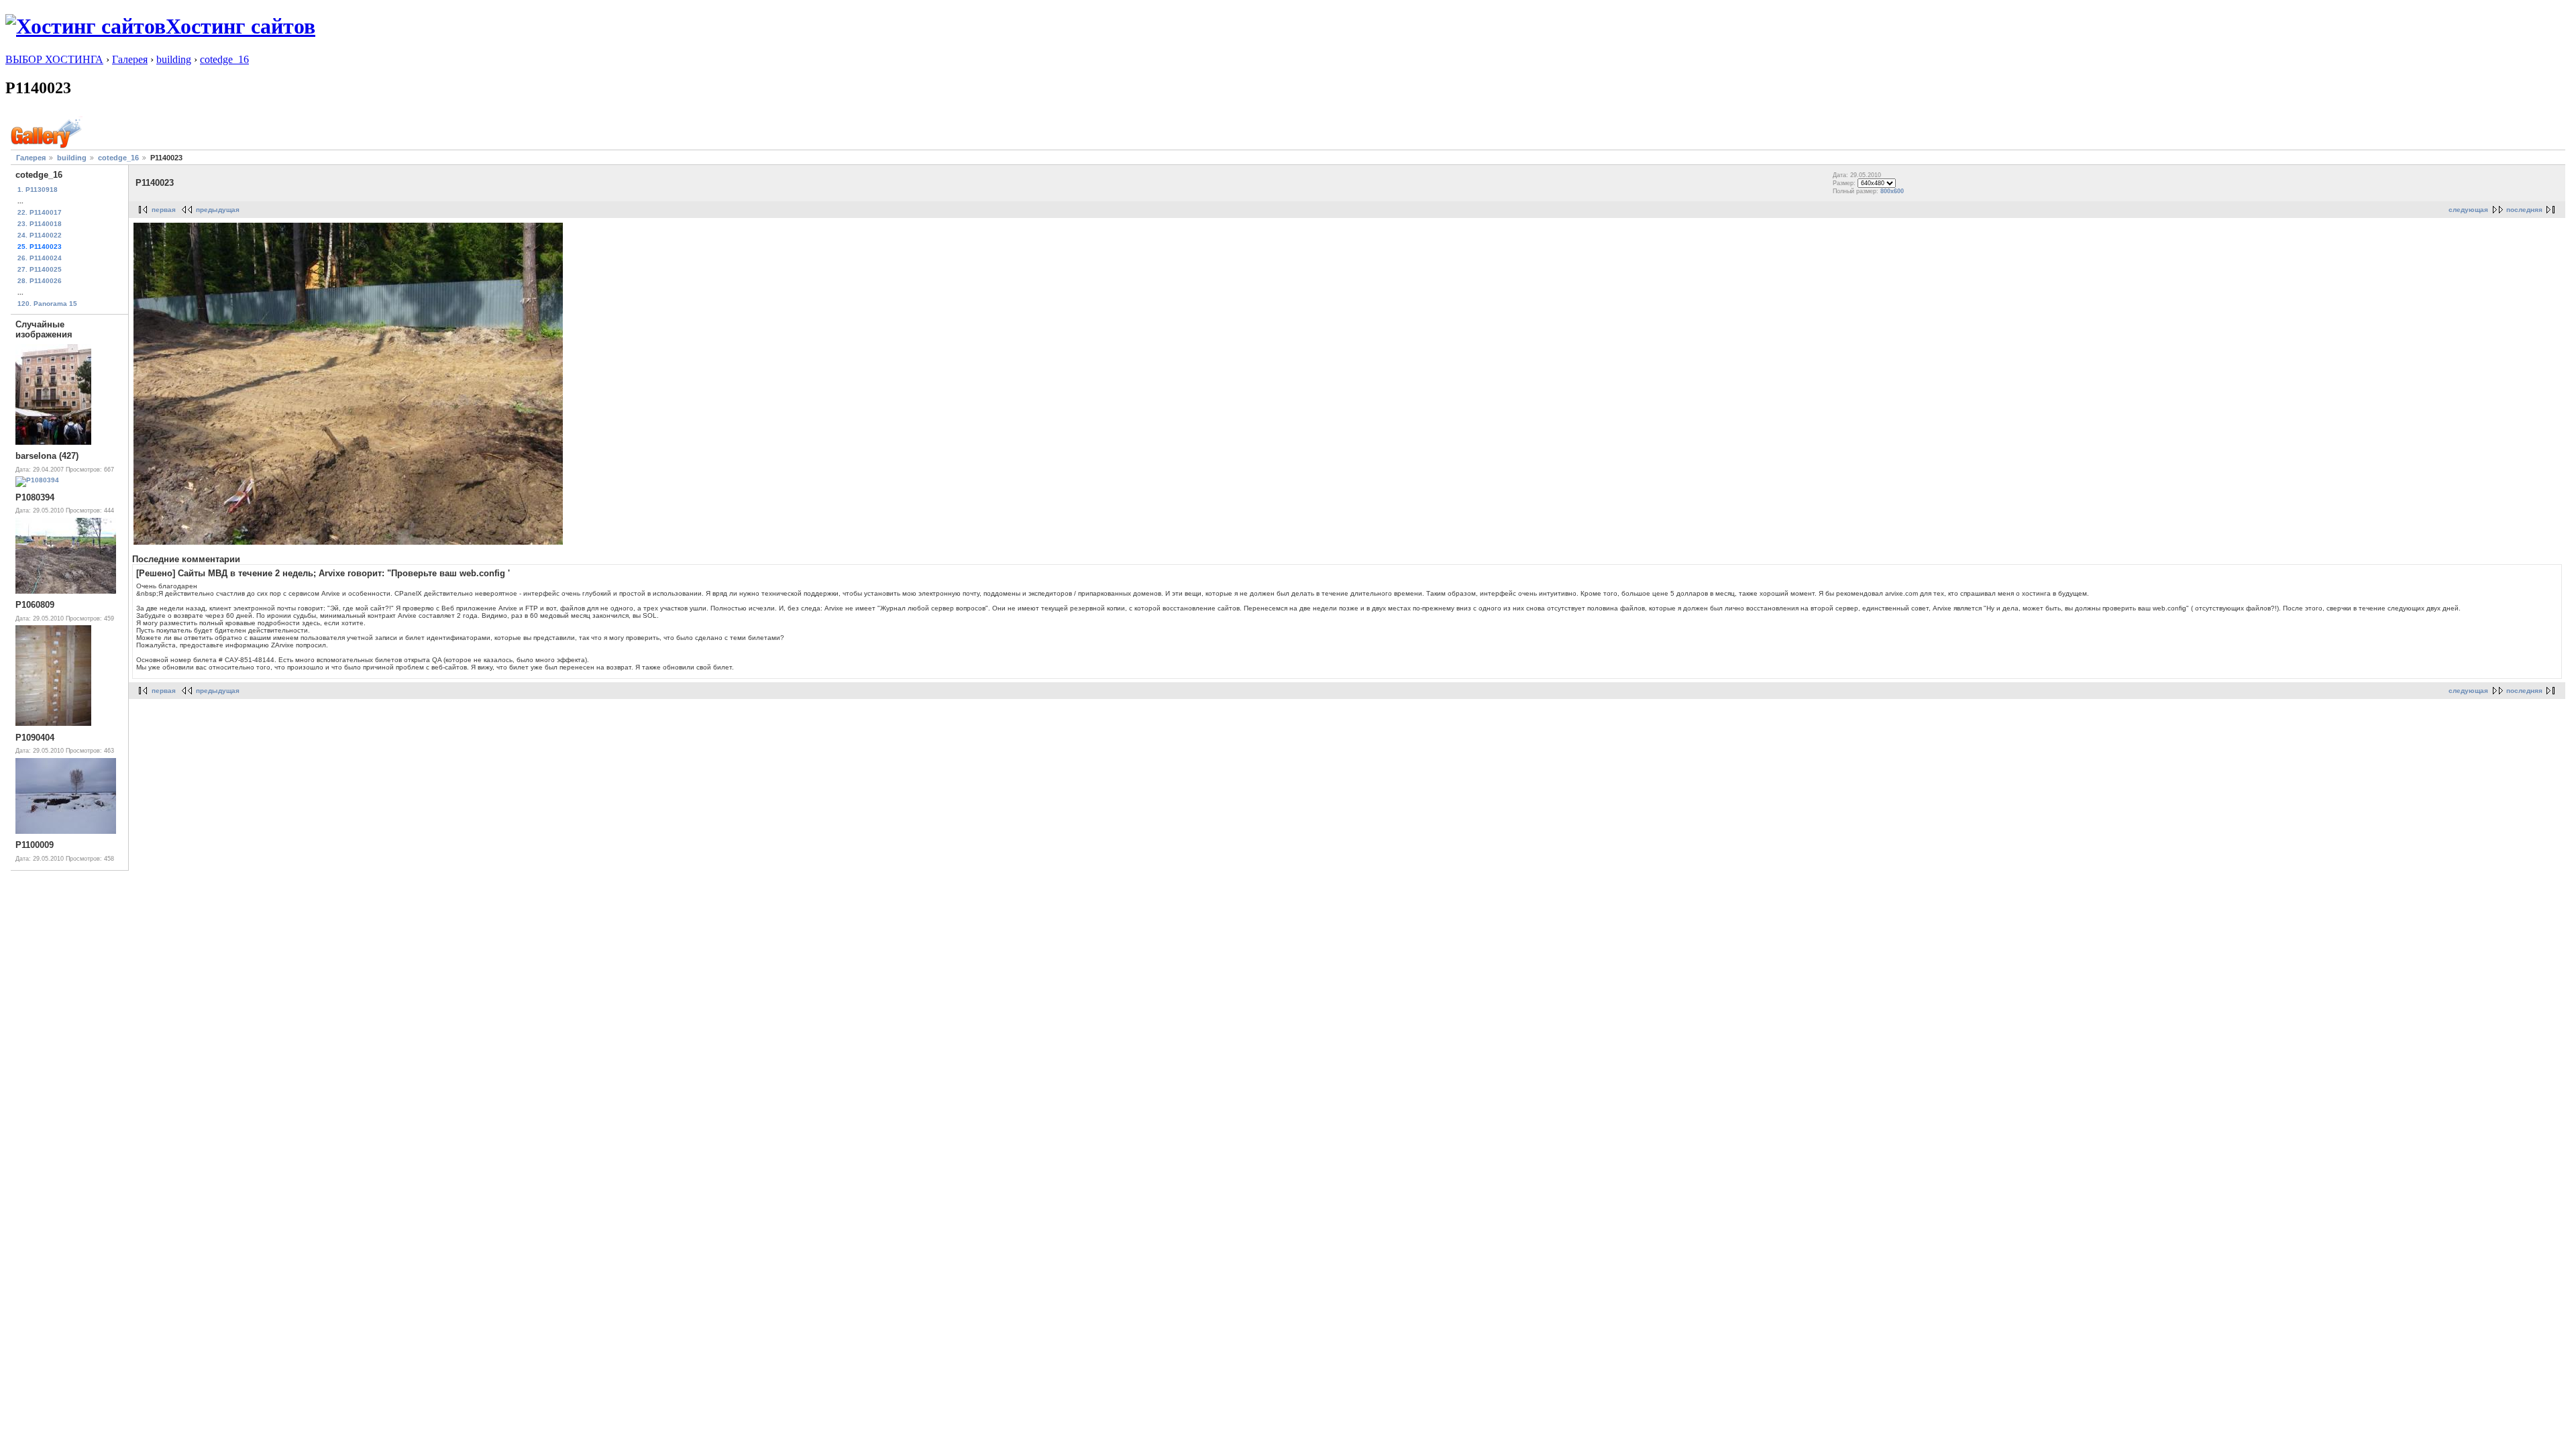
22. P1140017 (40, 212)
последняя (2524, 210)
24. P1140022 (40, 235)
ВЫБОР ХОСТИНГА (54, 59)
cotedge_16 (224, 59)
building (174, 59)
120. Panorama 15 (47, 304)
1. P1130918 (38, 190)
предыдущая (218, 210)
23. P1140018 (40, 224)
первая (164, 210)
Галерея (130, 59)
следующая (2468, 210)
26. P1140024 (40, 258)
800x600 (1892, 191)
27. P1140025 (40, 269)
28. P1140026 (40, 281)
